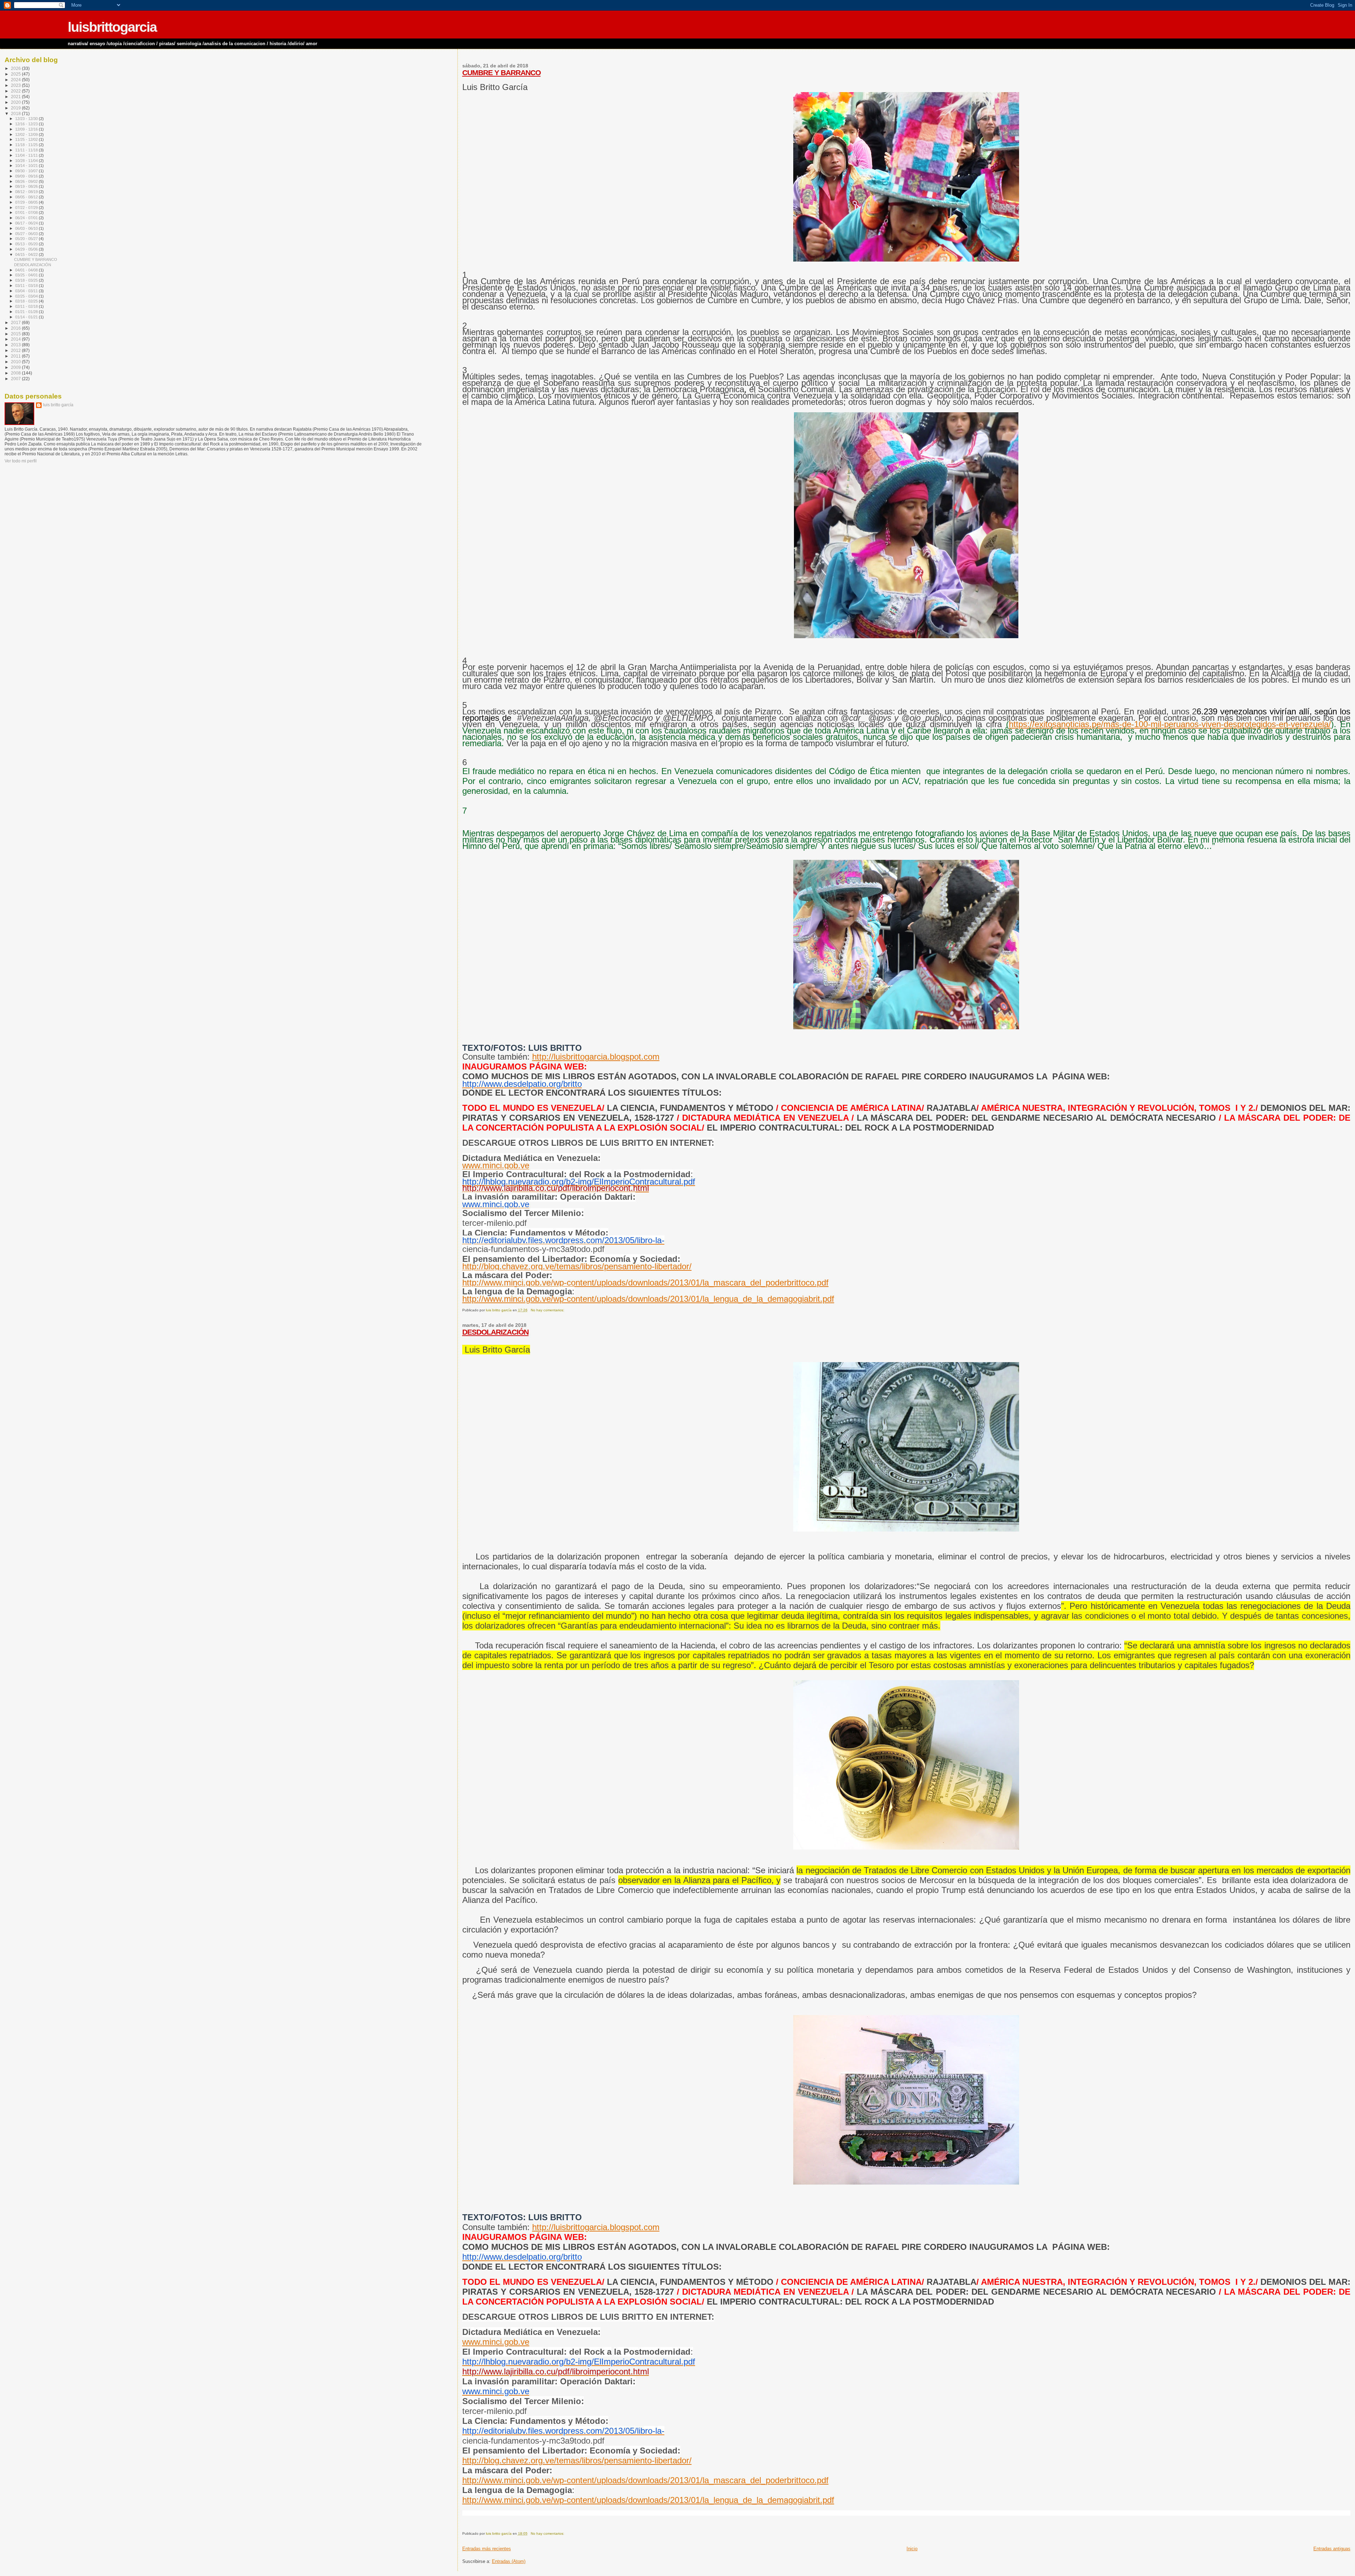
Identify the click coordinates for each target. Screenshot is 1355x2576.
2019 (16, 108)
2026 (16, 68)
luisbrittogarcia (112, 27)
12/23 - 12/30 (27, 119)
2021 (16, 97)
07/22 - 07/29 (27, 208)
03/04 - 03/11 (27, 291)
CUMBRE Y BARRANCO (501, 73)
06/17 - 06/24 (27, 223)
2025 (16, 74)
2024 (16, 80)
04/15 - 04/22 (27, 254)
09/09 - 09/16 (27, 176)
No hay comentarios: (548, 1310)
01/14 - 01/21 (27, 317)
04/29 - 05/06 (27, 249)
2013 (16, 345)
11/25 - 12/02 (27, 139)
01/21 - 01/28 (27, 312)
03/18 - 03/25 (27, 280)
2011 (16, 356)
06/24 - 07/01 (27, 218)
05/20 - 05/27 (27, 239)
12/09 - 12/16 (27, 129)
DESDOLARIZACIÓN (495, 1332)
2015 (16, 334)
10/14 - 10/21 (27, 166)
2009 (16, 367)
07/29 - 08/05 (27, 202)
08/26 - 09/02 (27, 181)
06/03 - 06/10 (27, 228)
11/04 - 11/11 (27, 155)
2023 (16, 85)
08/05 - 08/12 (27, 197)
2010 (16, 362)
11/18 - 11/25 (27, 145)
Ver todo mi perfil (21, 461)
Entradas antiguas (1332, 2549)
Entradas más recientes (487, 2549)
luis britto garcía (58, 405)
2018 (16, 113)
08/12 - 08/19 (27, 192)
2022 (16, 91)
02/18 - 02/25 (27, 301)
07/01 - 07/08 (27, 212)
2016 (16, 328)
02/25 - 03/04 (27, 296)
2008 (16, 373)
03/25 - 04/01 (27, 275)
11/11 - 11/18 (27, 150)
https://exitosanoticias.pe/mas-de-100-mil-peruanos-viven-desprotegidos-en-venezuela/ (1170, 724)
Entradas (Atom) (509, 2561)
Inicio (912, 2549)
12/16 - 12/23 (27, 124)
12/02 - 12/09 (27, 134)
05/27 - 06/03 (27, 234)
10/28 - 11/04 (27, 161)
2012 (16, 350)
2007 (16, 379)
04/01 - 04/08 (27, 270)
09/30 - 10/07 (27, 171)
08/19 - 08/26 (27, 186)
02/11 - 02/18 (27, 306)
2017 (16, 322)
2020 (16, 102)
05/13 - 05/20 (27, 244)
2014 (16, 339)
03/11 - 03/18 (27, 286)
